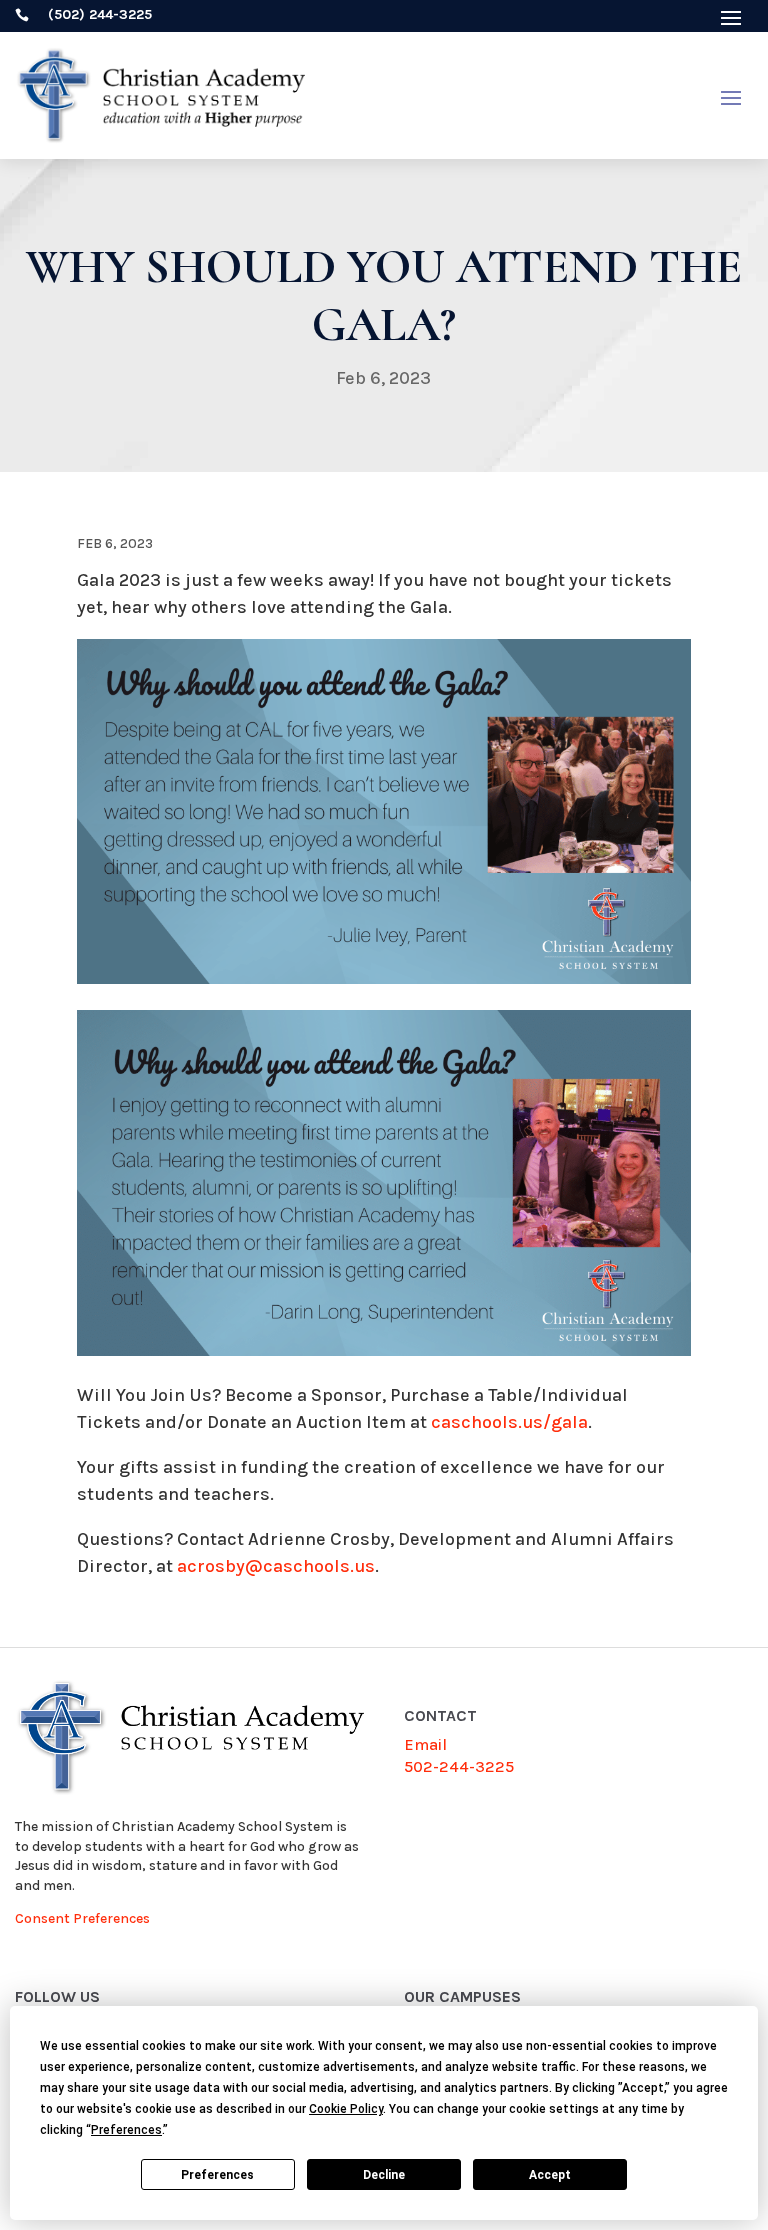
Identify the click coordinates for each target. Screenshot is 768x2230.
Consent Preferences (82, 1918)
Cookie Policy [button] (346, 2109)
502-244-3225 (459, 1766)
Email (425, 1744)
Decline (384, 2175)
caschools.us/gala (509, 1422)
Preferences (217, 2175)
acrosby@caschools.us (276, 1566)
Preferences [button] (126, 2130)
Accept (550, 2175)
